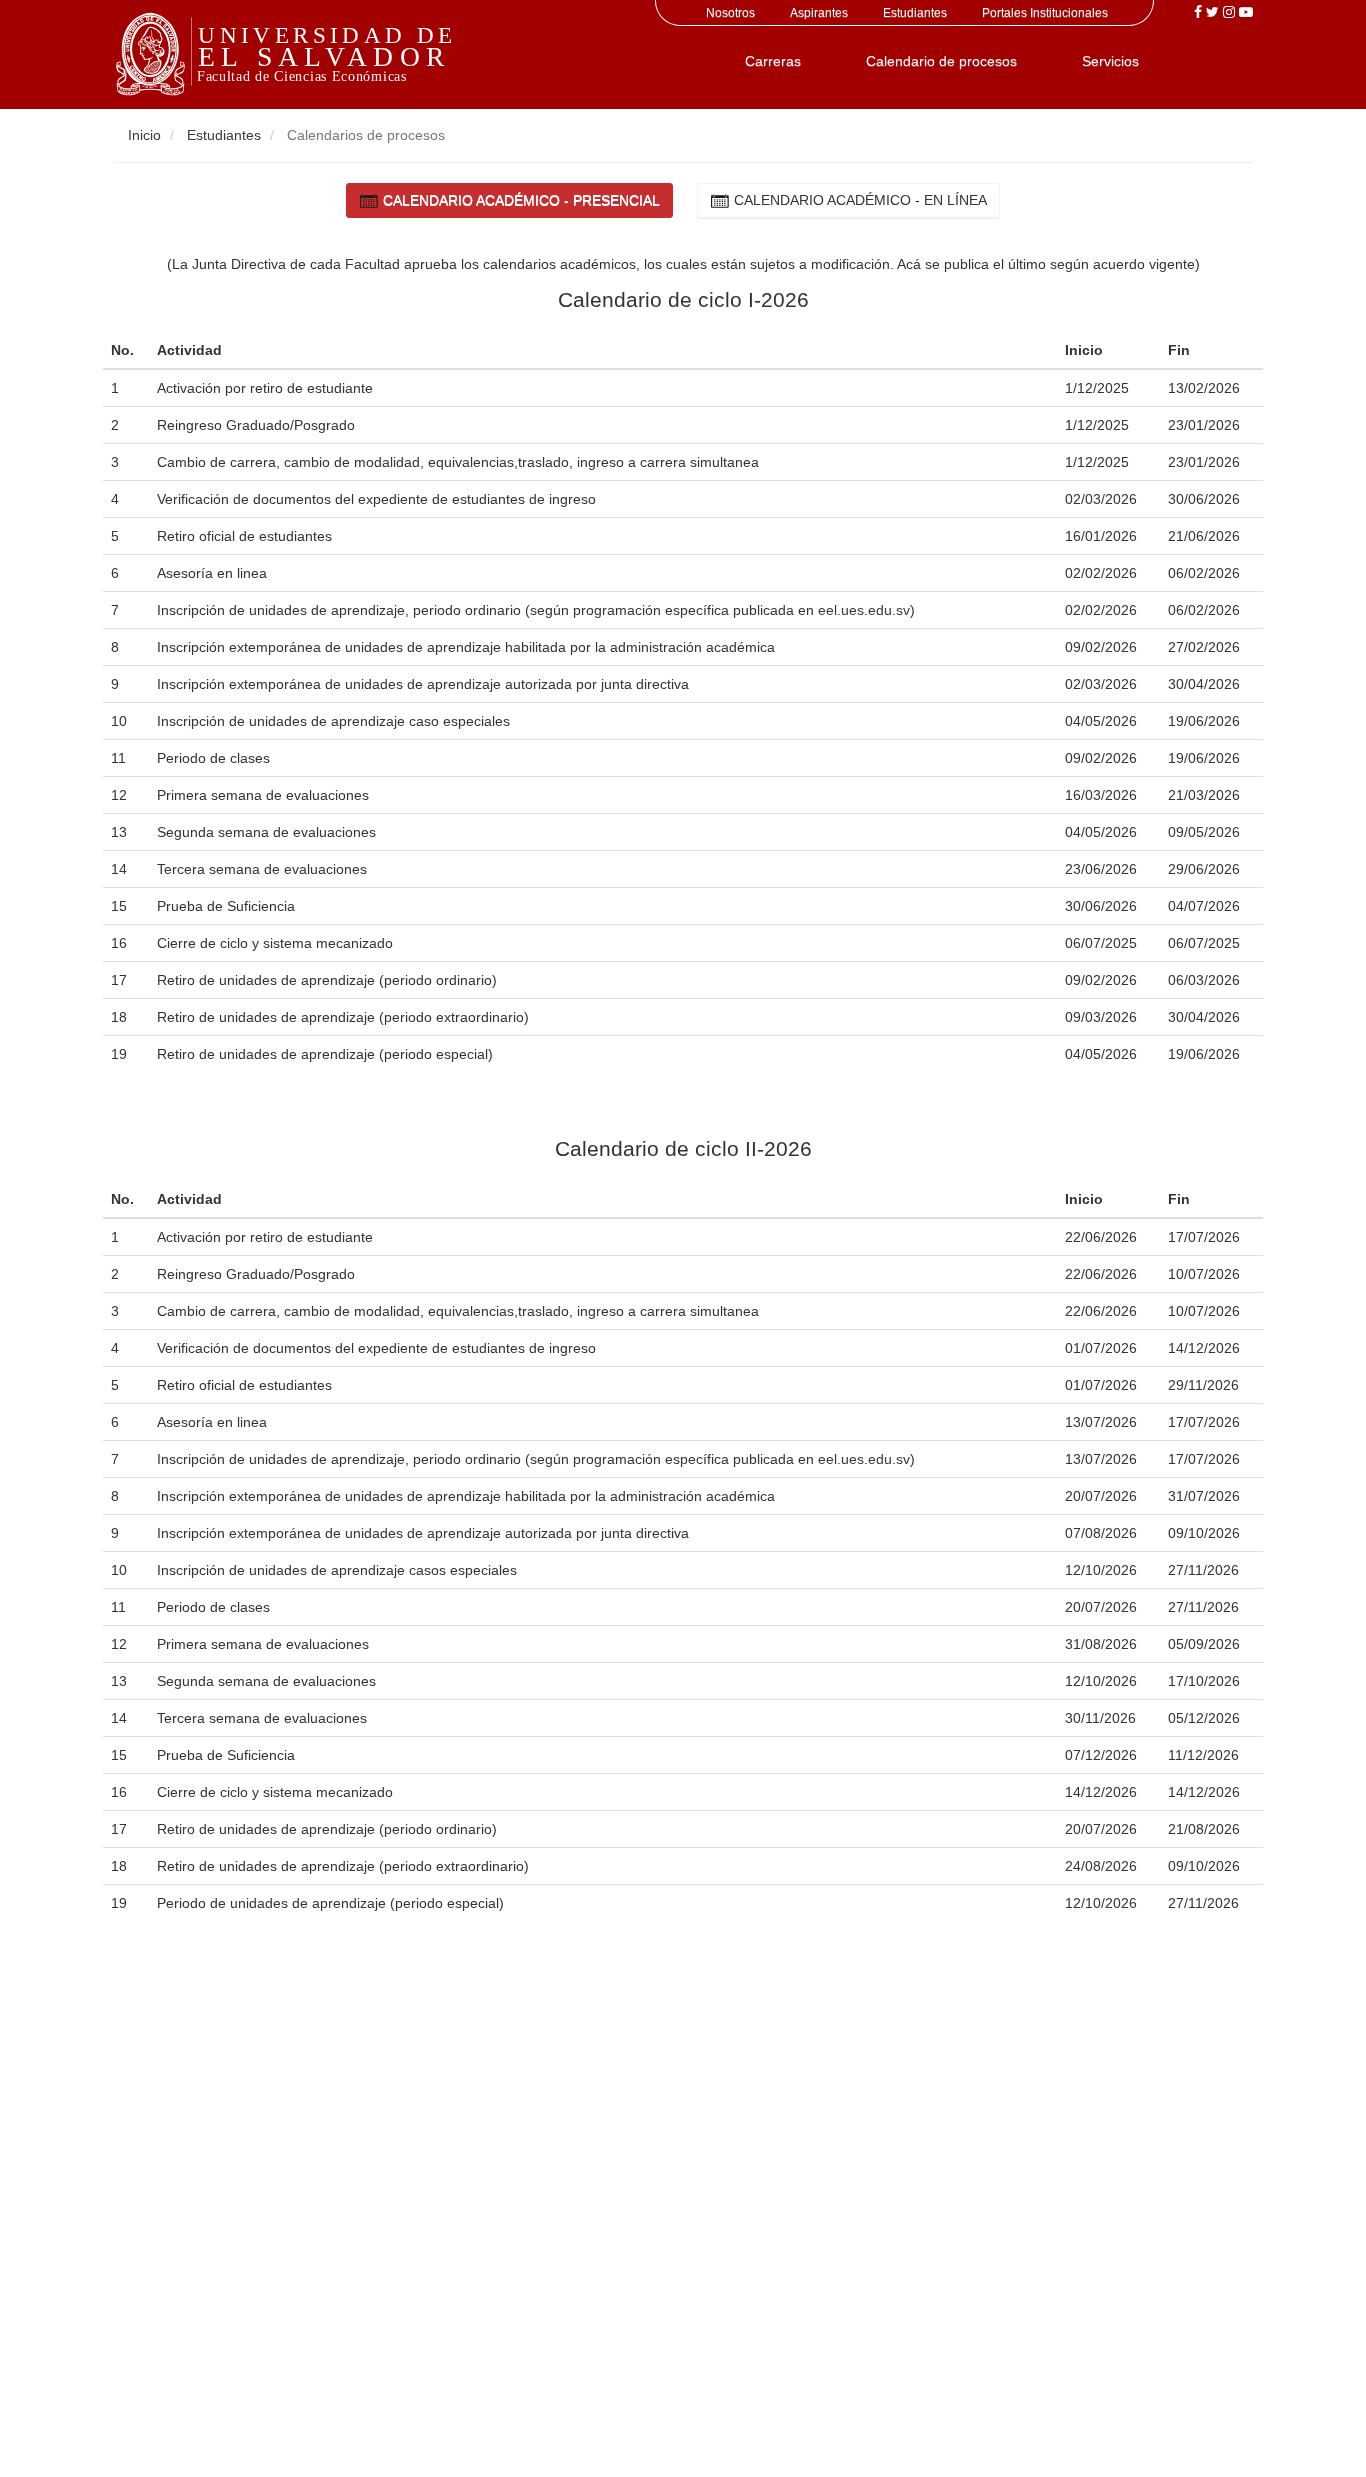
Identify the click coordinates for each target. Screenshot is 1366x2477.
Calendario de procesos (941, 61)
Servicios (1110, 61)
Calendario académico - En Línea (858, 200)
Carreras (773, 61)
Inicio (144, 135)
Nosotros (730, 13)
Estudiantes (915, 13)
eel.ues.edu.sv (864, 610)
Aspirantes (819, 13)
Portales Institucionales (1045, 13)
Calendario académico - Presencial (519, 200)
